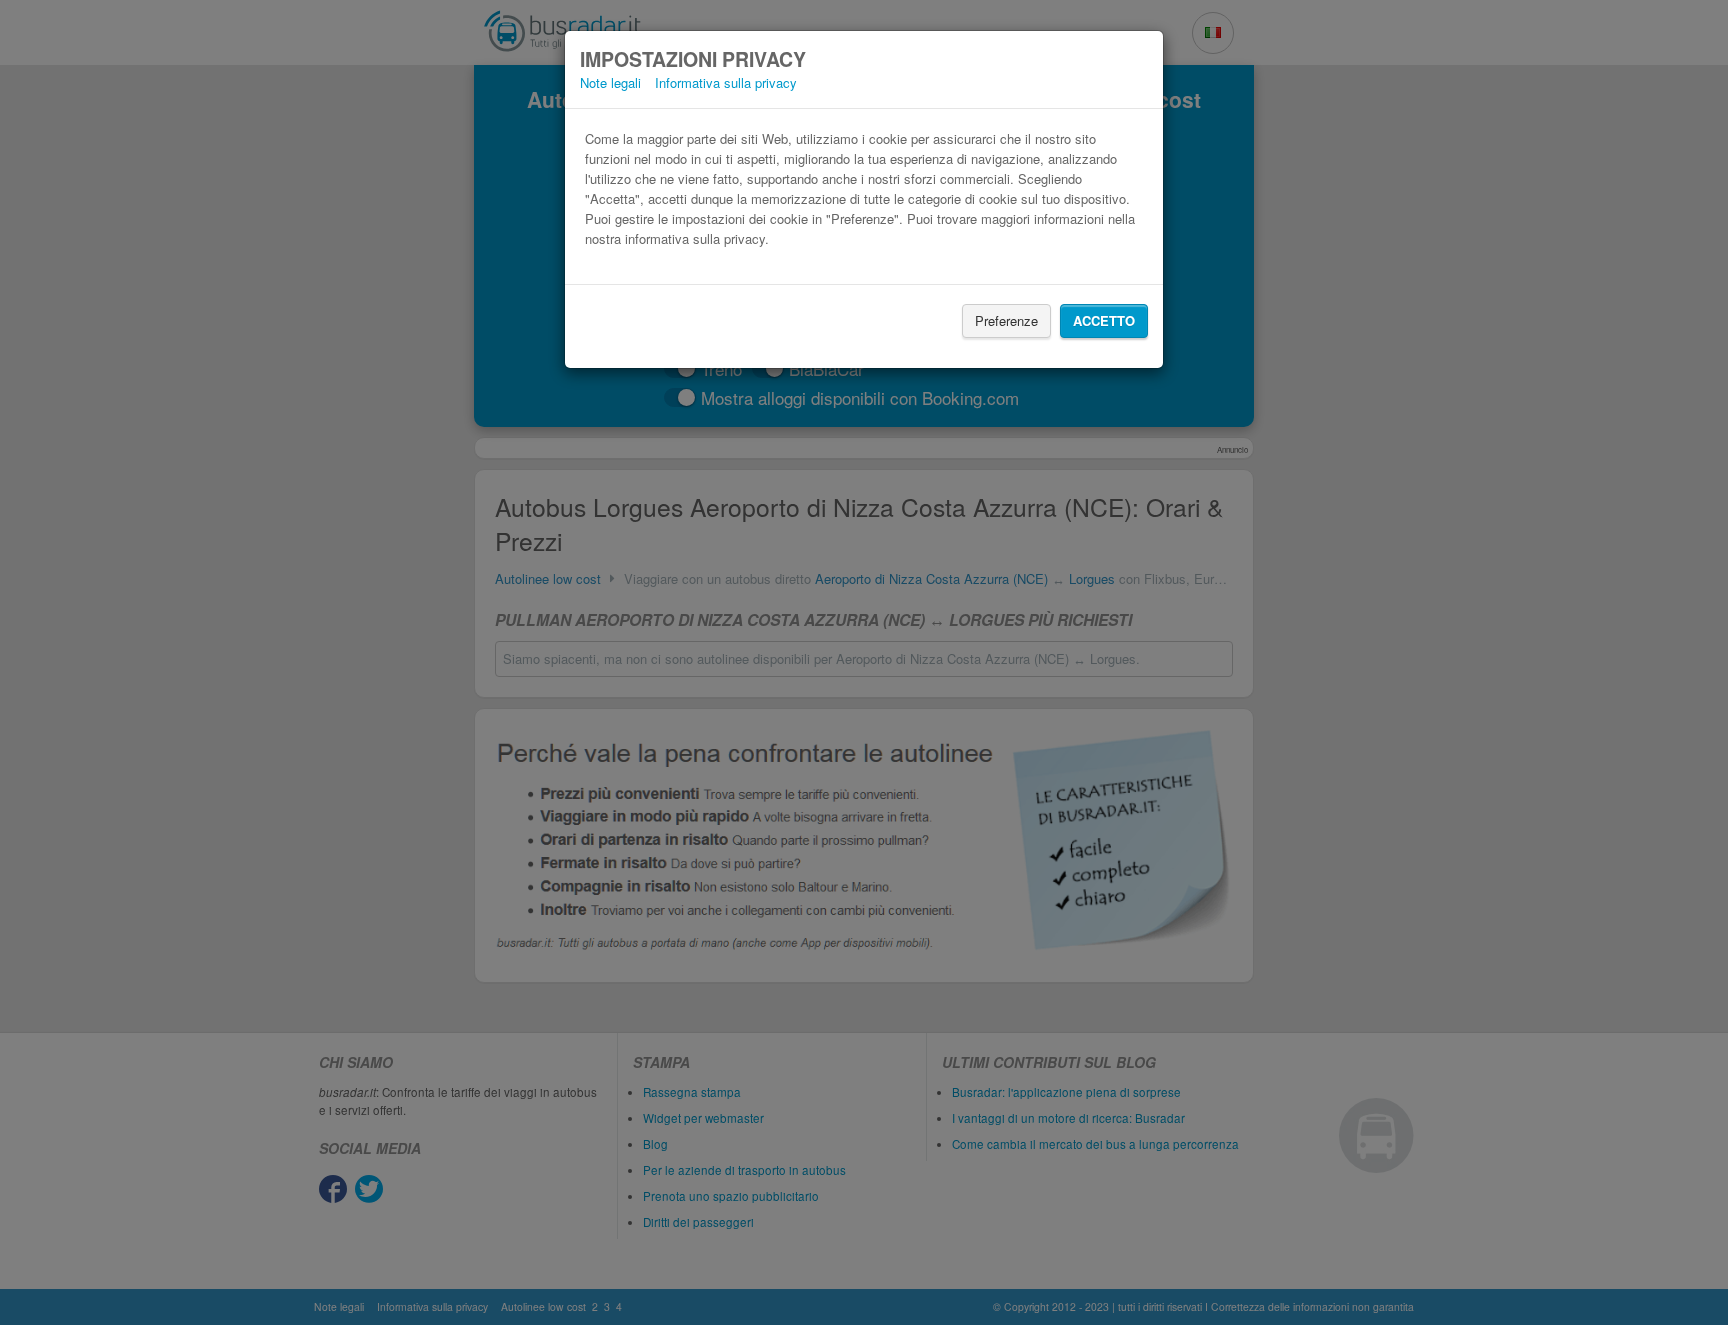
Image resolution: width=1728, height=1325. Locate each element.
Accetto (1104, 320)
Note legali (610, 82)
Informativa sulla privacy (726, 82)
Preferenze (1006, 320)
